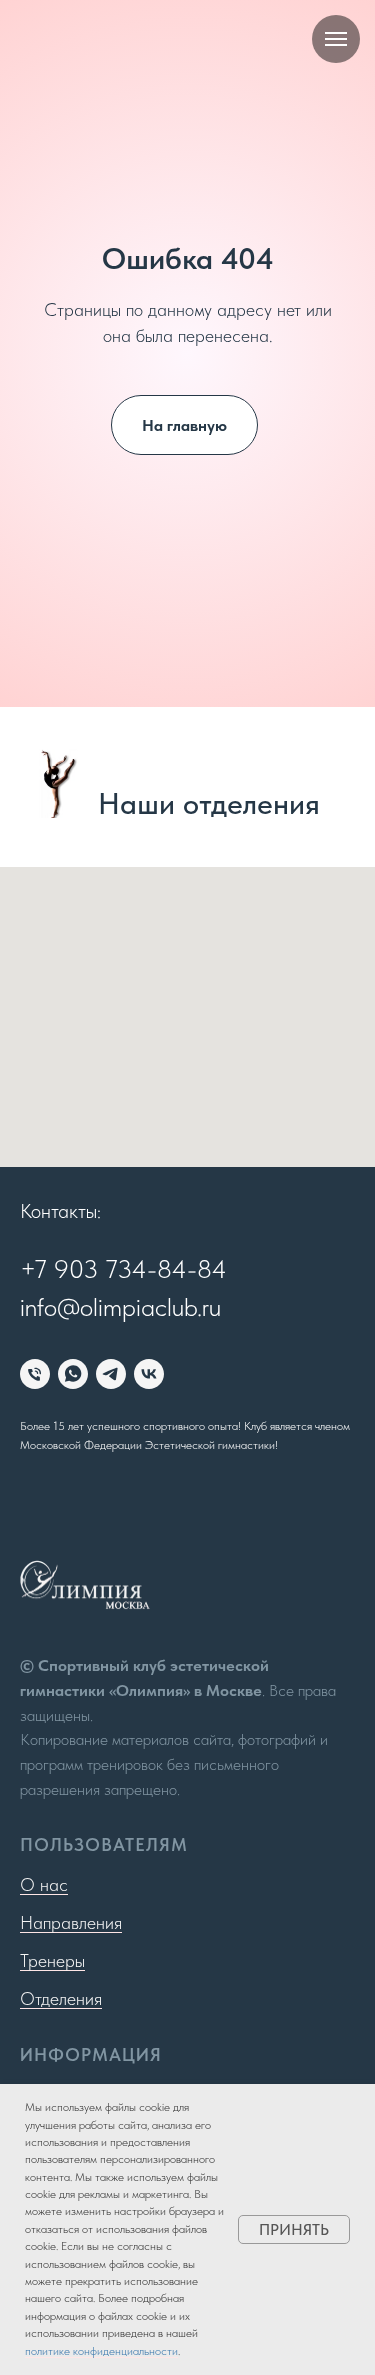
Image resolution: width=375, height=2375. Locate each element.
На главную (184, 1279)
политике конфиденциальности (101, 2351)
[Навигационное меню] (336, 39)
